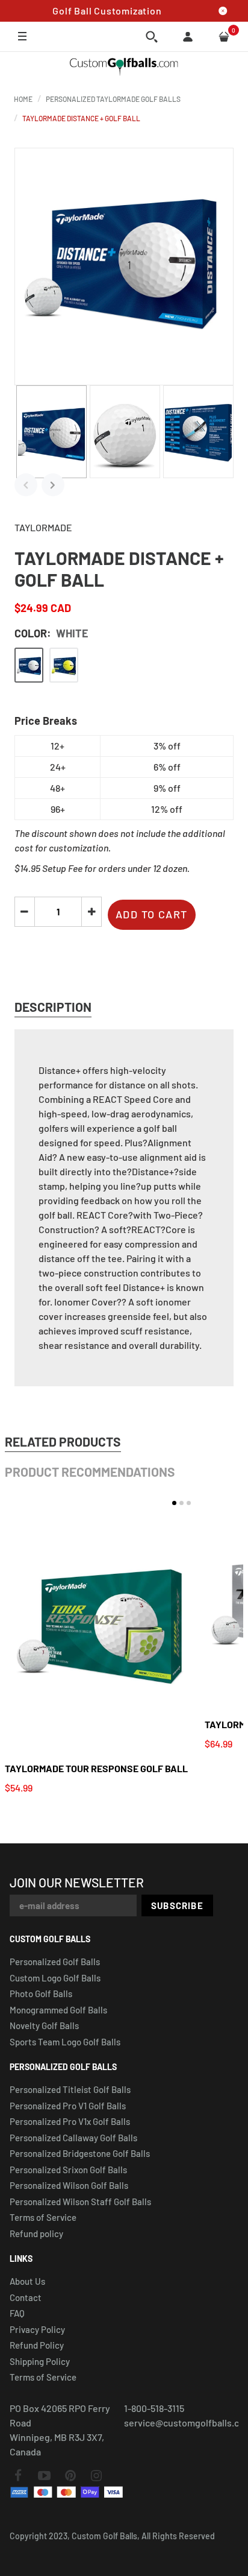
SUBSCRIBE (177, 1905)
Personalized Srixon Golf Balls (68, 2170)
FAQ (17, 2313)
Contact (26, 2297)
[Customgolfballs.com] (124, 67)
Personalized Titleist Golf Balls (70, 2089)
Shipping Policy (40, 2361)
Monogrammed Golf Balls (58, 2010)
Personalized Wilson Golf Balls (69, 2185)
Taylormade (43, 527)
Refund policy (36, 2233)
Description (53, 1007)
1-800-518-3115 (154, 2408)
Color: (51, 633)
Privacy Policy (37, 2329)
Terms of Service (43, 2217)
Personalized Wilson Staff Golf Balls (80, 2202)
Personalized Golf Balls (55, 1962)
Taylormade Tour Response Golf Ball (96, 1768)
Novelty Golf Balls (44, 2025)
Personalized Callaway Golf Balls (73, 2138)
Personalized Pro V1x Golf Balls (70, 2121)
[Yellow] (64, 665)
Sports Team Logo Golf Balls (65, 2042)
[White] (29, 665)
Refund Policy (37, 2345)
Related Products (63, 1441)
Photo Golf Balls (41, 1994)
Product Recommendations (90, 1472)
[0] (224, 37)
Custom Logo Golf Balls (55, 1978)
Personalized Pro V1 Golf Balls (68, 2106)
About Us (27, 2281)
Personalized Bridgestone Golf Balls (80, 2153)
